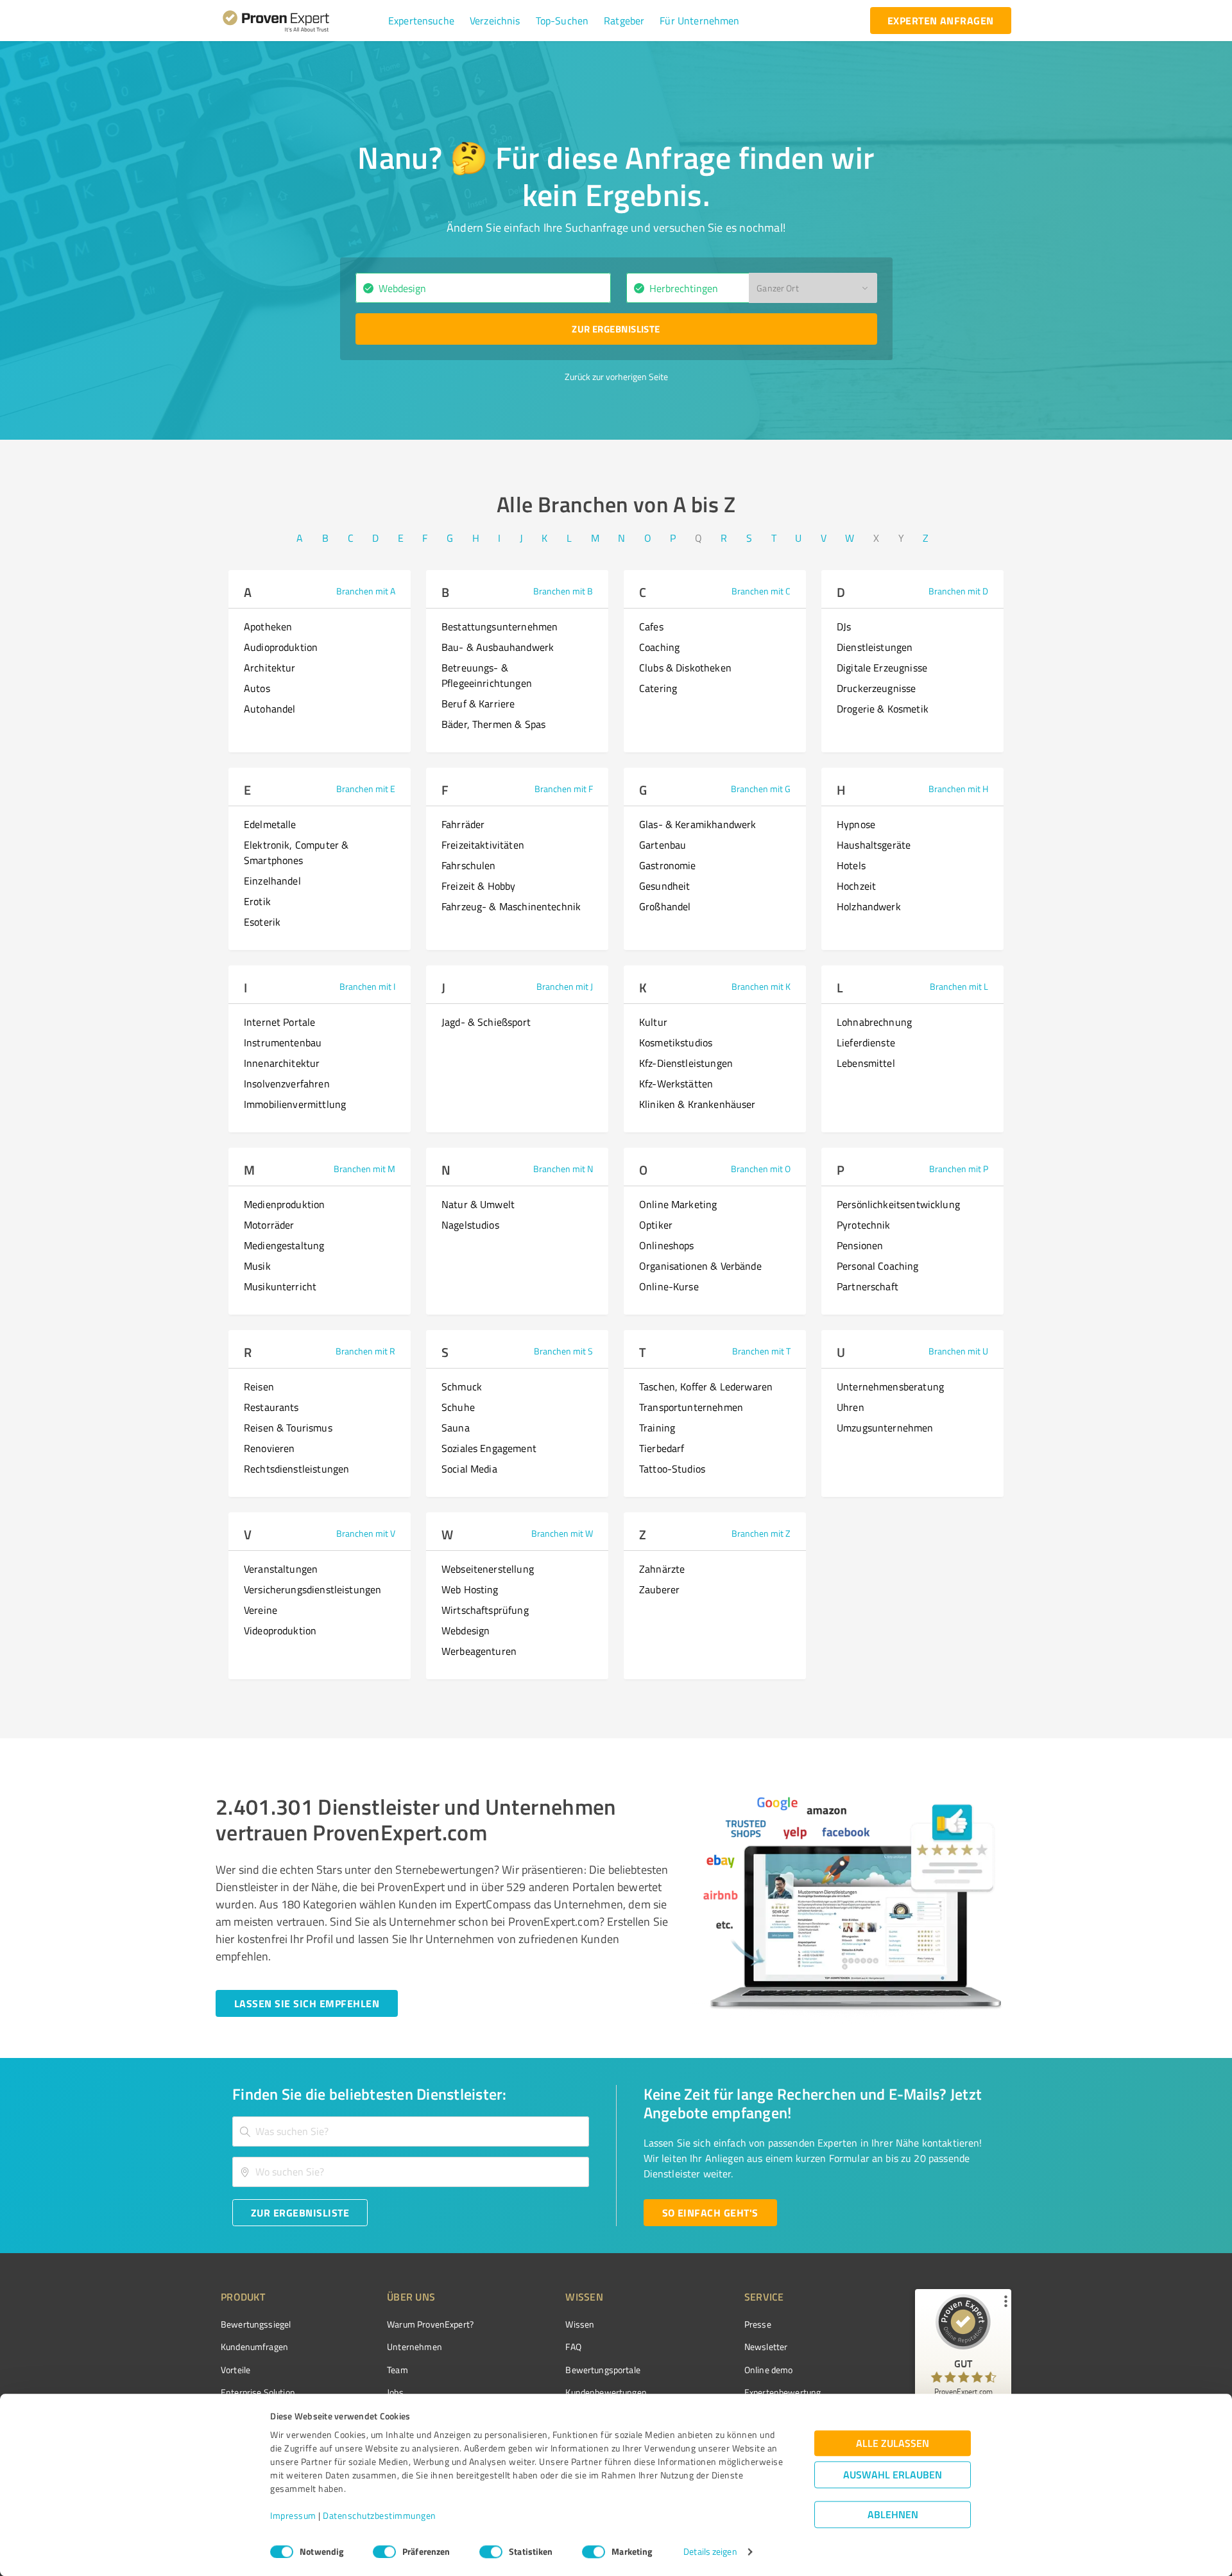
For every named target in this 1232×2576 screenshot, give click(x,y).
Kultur (653, 1022)
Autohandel (270, 709)
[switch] (384, 2552)
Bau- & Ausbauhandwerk (498, 647)
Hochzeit (856, 886)
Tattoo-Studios (672, 1469)
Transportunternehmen (691, 1407)
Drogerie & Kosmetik (883, 709)
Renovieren (269, 1448)
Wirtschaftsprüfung (485, 1610)
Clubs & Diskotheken (685, 668)
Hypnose (856, 824)
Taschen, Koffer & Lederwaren (706, 1387)
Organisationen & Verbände (700, 1266)
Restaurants (271, 1407)
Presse (758, 2324)
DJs (844, 627)
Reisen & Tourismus (288, 1428)
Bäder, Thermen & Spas (493, 724)
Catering (658, 688)
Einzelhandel (272, 881)
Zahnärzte (662, 1569)
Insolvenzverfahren (287, 1084)
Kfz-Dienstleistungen (686, 1063)
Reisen (259, 1387)
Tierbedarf (662, 1448)
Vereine (261, 1610)
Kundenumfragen (254, 2347)
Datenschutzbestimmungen (380, 2516)
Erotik (257, 901)
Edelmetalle (270, 824)
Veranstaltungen (281, 1569)
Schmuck (462, 1387)
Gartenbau (663, 845)
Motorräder (269, 1225)
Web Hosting (470, 1589)
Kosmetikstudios (676, 1042)
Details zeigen (710, 2552)
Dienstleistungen (875, 647)
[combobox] (483, 288)
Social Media (469, 1469)
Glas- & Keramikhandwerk (697, 824)
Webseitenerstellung (488, 1569)
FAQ (573, 2347)
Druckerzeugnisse (876, 688)
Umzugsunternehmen (885, 1428)
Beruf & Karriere (478, 704)
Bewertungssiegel (256, 2324)
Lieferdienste (866, 1042)
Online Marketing (678, 1204)
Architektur (270, 668)
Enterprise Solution (258, 2392)
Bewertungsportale (603, 2370)
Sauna (456, 1428)
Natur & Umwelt (478, 1204)
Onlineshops (667, 1245)
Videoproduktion (280, 1630)
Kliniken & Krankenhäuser (697, 1104)
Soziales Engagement (489, 1448)
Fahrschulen (469, 865)
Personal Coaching (878, 1266)
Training (657, 1428)
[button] (421, 21)
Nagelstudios (470, 1225)
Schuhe (458, 1407)
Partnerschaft (868, 1286)
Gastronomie (668, 865)
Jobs (395, 2392)
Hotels (851, 865)
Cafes (651, 627)
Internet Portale (279, 1022)
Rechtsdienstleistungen (296, 1469)
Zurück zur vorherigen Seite (616, 376)
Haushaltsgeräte (874, 845)
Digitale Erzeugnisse (882, 668)
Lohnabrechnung (874, 1022)
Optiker (656, 1225)
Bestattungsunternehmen (500, 627)
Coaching (659, 647)
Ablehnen (893, 2515)
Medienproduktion (284, 1204)
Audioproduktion (281, 647)
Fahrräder (463, 824)
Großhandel (665, 906)
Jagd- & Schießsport (486, 1022)
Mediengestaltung (284, 1245)
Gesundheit (665, 886)
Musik (257, 1266)
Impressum (293, 2516)
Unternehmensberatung (890, 1387)
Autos (257, 688)
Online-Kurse (669, 1286)
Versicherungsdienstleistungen (312, 1589)
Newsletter (766, 2347)
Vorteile (235, 2370)
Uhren (851, 1407)
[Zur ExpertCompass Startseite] (302, 21)
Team (398, 2370)
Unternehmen (415, 2347)
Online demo (769, 2370)
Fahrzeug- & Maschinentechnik (511, 906)
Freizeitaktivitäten (483, 845)
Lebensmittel (866, 1063)
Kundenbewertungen (606, 2392)
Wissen (580, 2324)
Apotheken (268, 627)
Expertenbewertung (783, 2392)
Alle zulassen (893, 2443)
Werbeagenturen (479, 1651)
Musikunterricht (280, 1286)
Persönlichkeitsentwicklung (898, 1204)
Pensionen (860, 1245)
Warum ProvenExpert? (430, 2324)
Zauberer (659, 1589)
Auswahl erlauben (893, 2475)
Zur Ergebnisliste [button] (616, 329)
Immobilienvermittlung (295, 1104)
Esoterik (262, 922)
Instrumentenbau (283, 1042)
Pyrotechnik (864, 1225)
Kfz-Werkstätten (676, 1084)
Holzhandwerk (869, 906)
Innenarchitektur (282, 1063)
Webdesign (466, 1630)
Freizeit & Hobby (478, 886)
